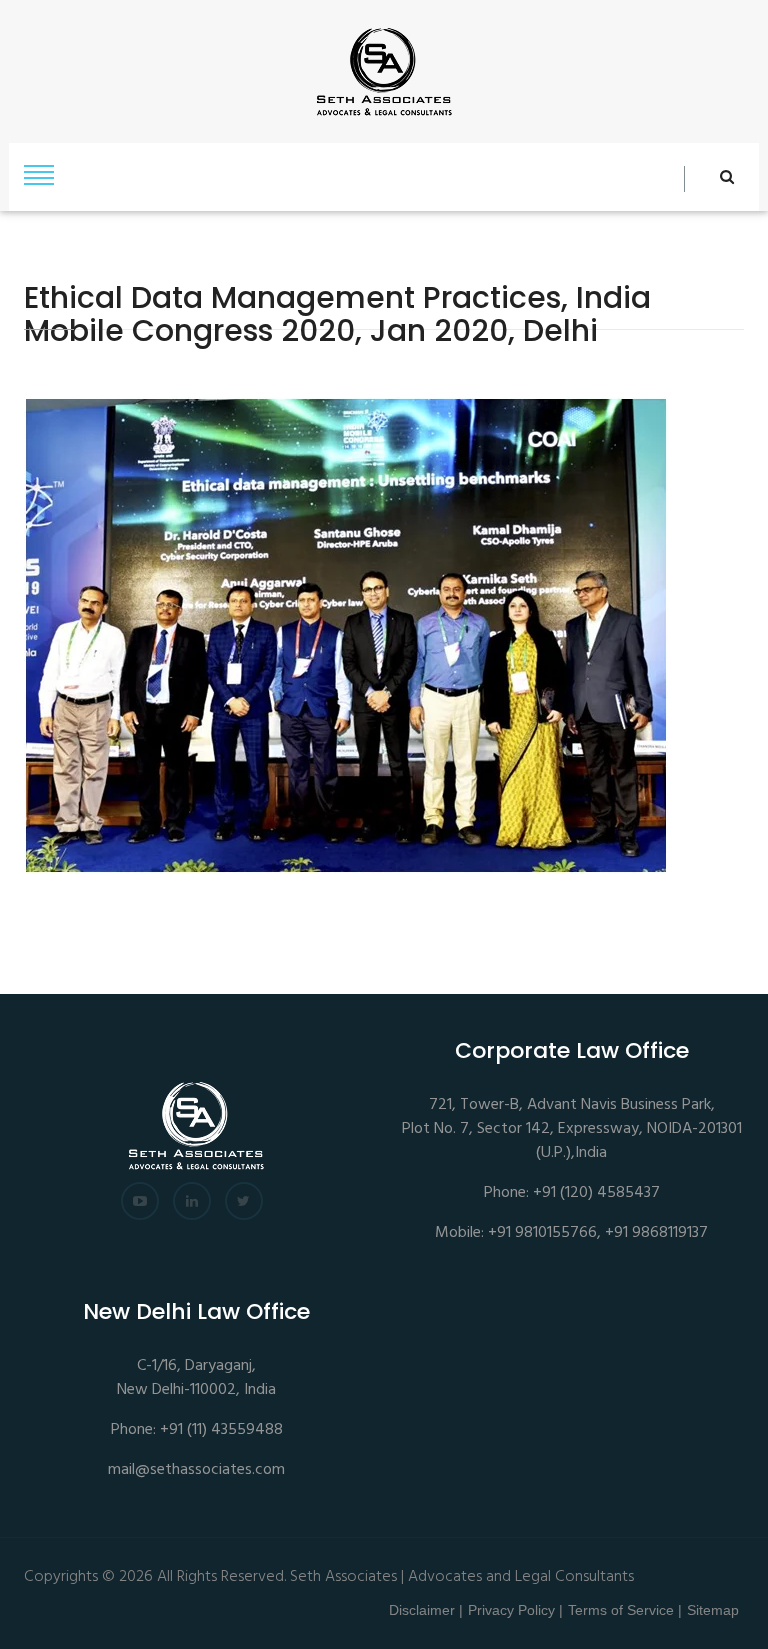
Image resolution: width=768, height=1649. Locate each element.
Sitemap (713, 1610)
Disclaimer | (426, 1610)
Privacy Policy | (515, 1610)
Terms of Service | (625, 1610)
